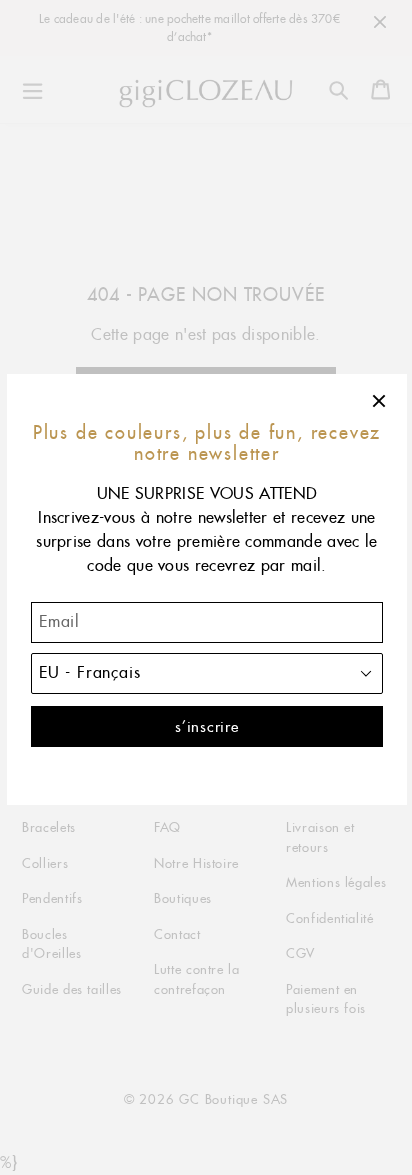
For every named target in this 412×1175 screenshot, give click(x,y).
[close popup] (380, 401)
